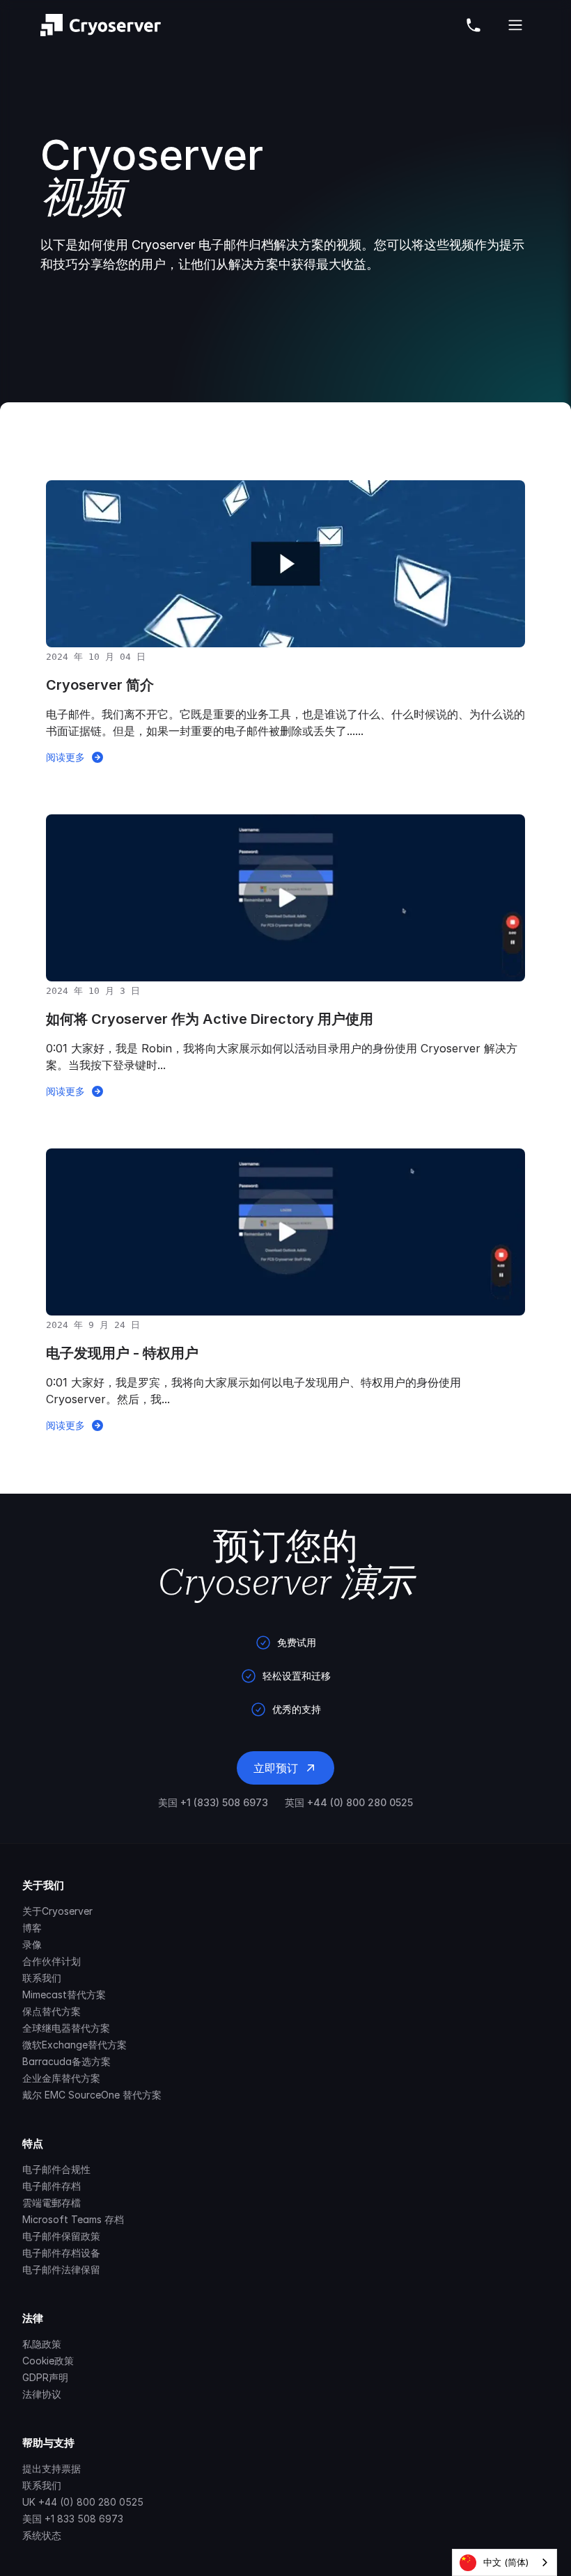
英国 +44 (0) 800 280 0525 (349, 1802)
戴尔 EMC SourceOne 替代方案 (92, 2095)
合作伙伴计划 (52, 1961)
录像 (32, 1944)
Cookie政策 (48, 2361)
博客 (32, 1928)
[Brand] (101, 25)
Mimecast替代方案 (64, 1994)
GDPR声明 (45, 2377)
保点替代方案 (52, 2011)
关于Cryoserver (57, 1911)
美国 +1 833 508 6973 (73, 2519)
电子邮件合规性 (56, 2169)
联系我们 (42, 1978)
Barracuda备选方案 (67, 2061)
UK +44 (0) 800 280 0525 (83, 2502)
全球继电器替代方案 (66, 2028)
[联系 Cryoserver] (474, 25)
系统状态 (42, 2535)
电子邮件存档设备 (61, 2253)
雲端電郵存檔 (52, 2203)
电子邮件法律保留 (61, 2269)
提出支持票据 (52, 2468)
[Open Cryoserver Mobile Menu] (515, 25)
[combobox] (504, 2562)
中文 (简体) (506, 2562)
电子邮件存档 (52, 2186)
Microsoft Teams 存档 (73, 2219)
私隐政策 (42, 2344)
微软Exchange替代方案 (75, 2045)
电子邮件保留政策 (61, 2236)
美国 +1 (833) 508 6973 (213, 1802)
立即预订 (276, 1768)
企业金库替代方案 (61, 2078)
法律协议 (42, 2394)
